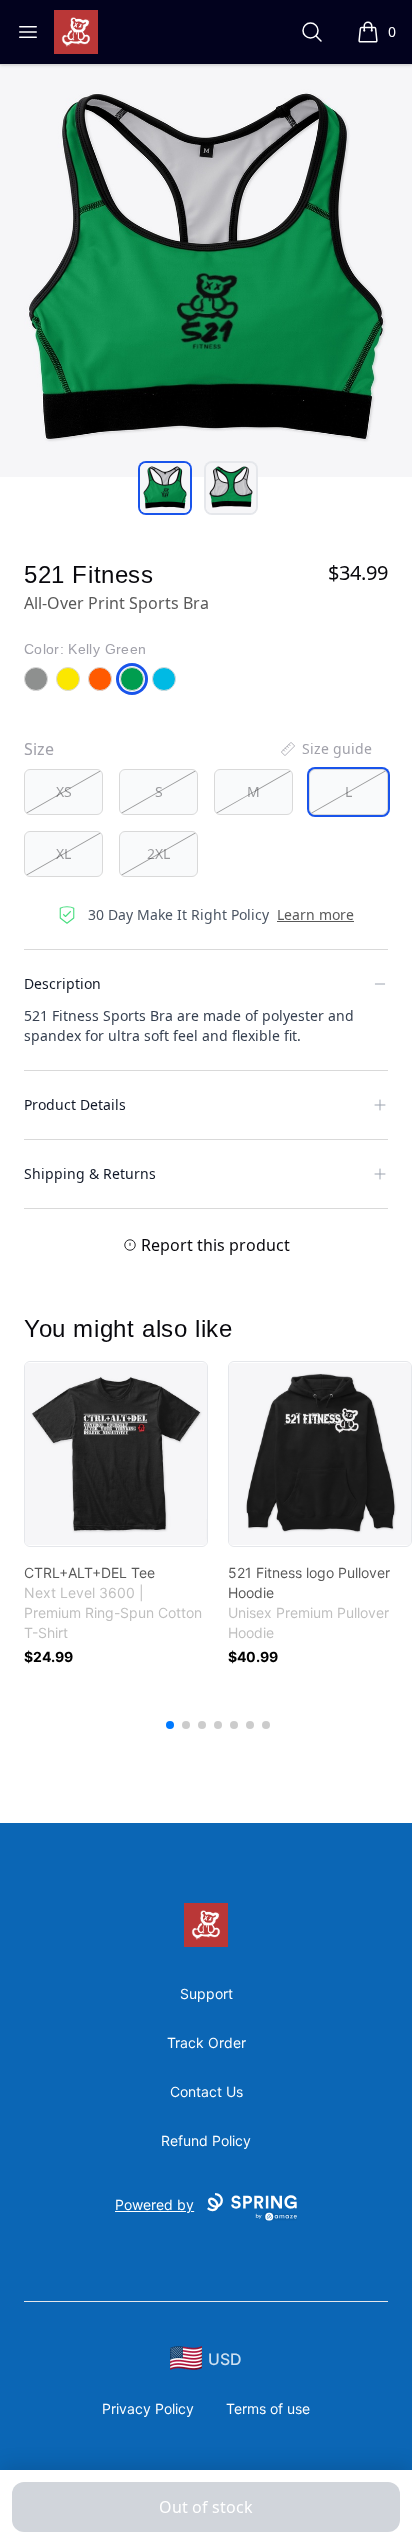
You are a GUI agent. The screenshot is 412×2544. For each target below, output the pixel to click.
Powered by (154, 2204)
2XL (158, 853)
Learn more (315, 914)
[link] (116, 1454)
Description (62, 983)
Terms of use (268, 2408)
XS (64, 791)
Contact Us (206, 2091)
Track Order (206, 2042)
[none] (325, 749)
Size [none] (39, 749)
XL (63, 853)
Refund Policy (206, 2140)
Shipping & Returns (90, 1173)
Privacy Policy (148, 2408)
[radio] (63, 792)
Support (206, 1993)
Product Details (75, 1104)
